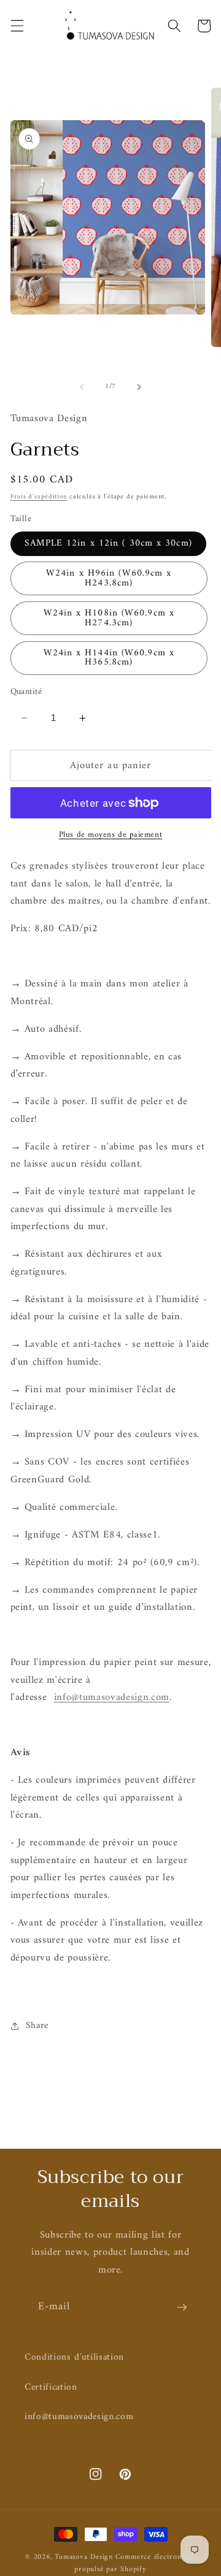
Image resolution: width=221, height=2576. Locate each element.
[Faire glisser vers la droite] (139, 387)
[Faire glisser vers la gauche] (82, 387)
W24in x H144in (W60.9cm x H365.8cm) (109, 658)
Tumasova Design (84, 2557)
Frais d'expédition (39, 497)
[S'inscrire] (182, 2307)
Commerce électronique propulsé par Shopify (135, 2563)
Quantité (26, 692)
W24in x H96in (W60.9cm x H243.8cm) (109, 578)
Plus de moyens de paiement (110, 835)
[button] (17, 26)
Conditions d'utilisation (74, 2357)
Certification (51, 2387)
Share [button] (37, 2026)
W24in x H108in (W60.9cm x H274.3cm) (109, 618)
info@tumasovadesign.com (79, 2417)
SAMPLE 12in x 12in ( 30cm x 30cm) (108, 543)
